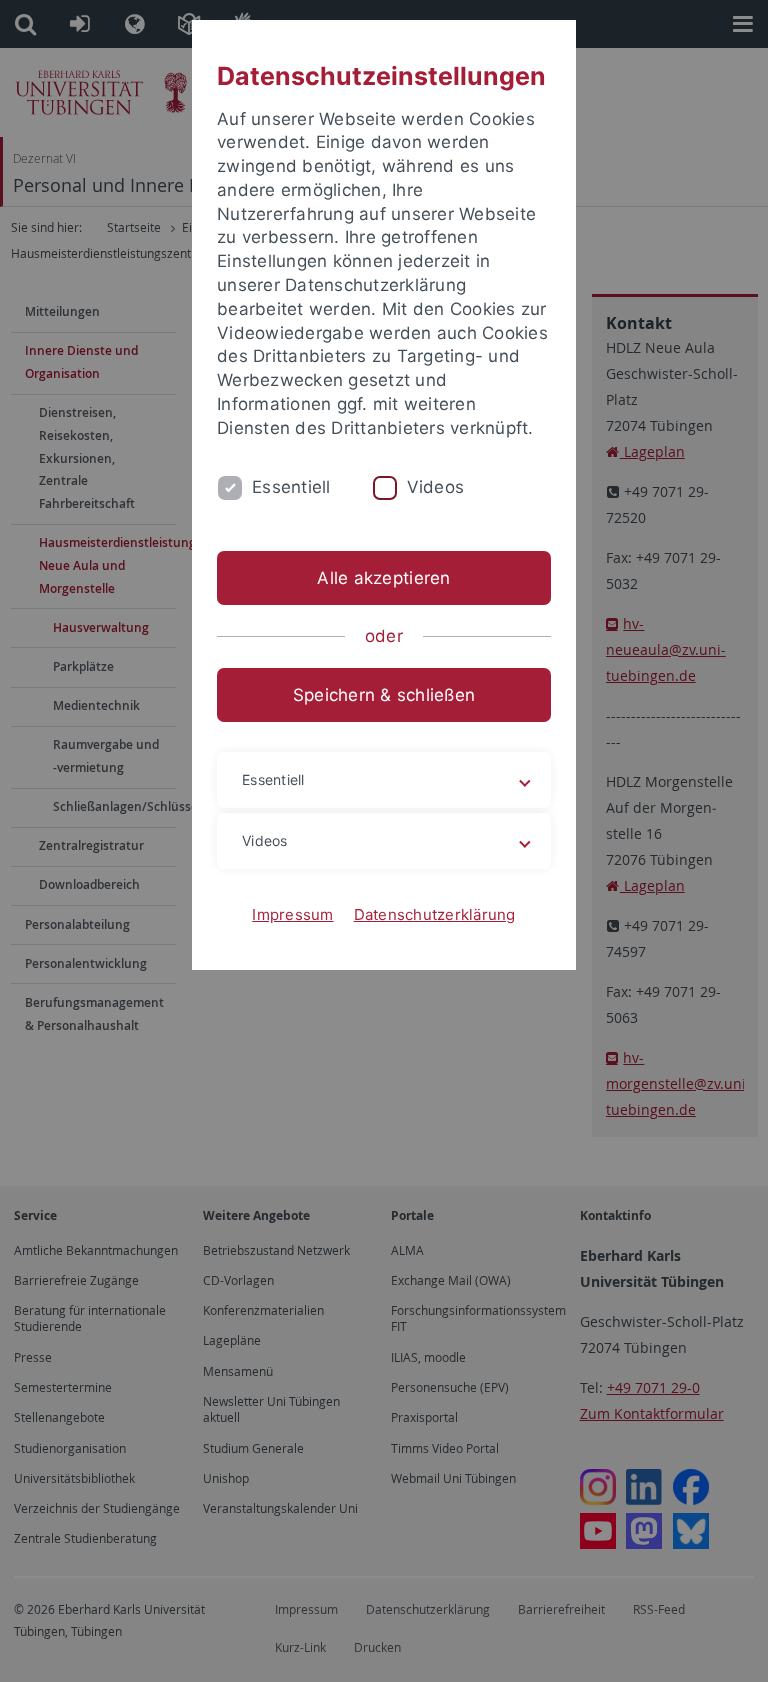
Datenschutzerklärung (435, 914)
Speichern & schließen (384, 695)
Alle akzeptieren (383, 578)
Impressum (292, 914)
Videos (436, 487)
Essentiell (291, 487)
